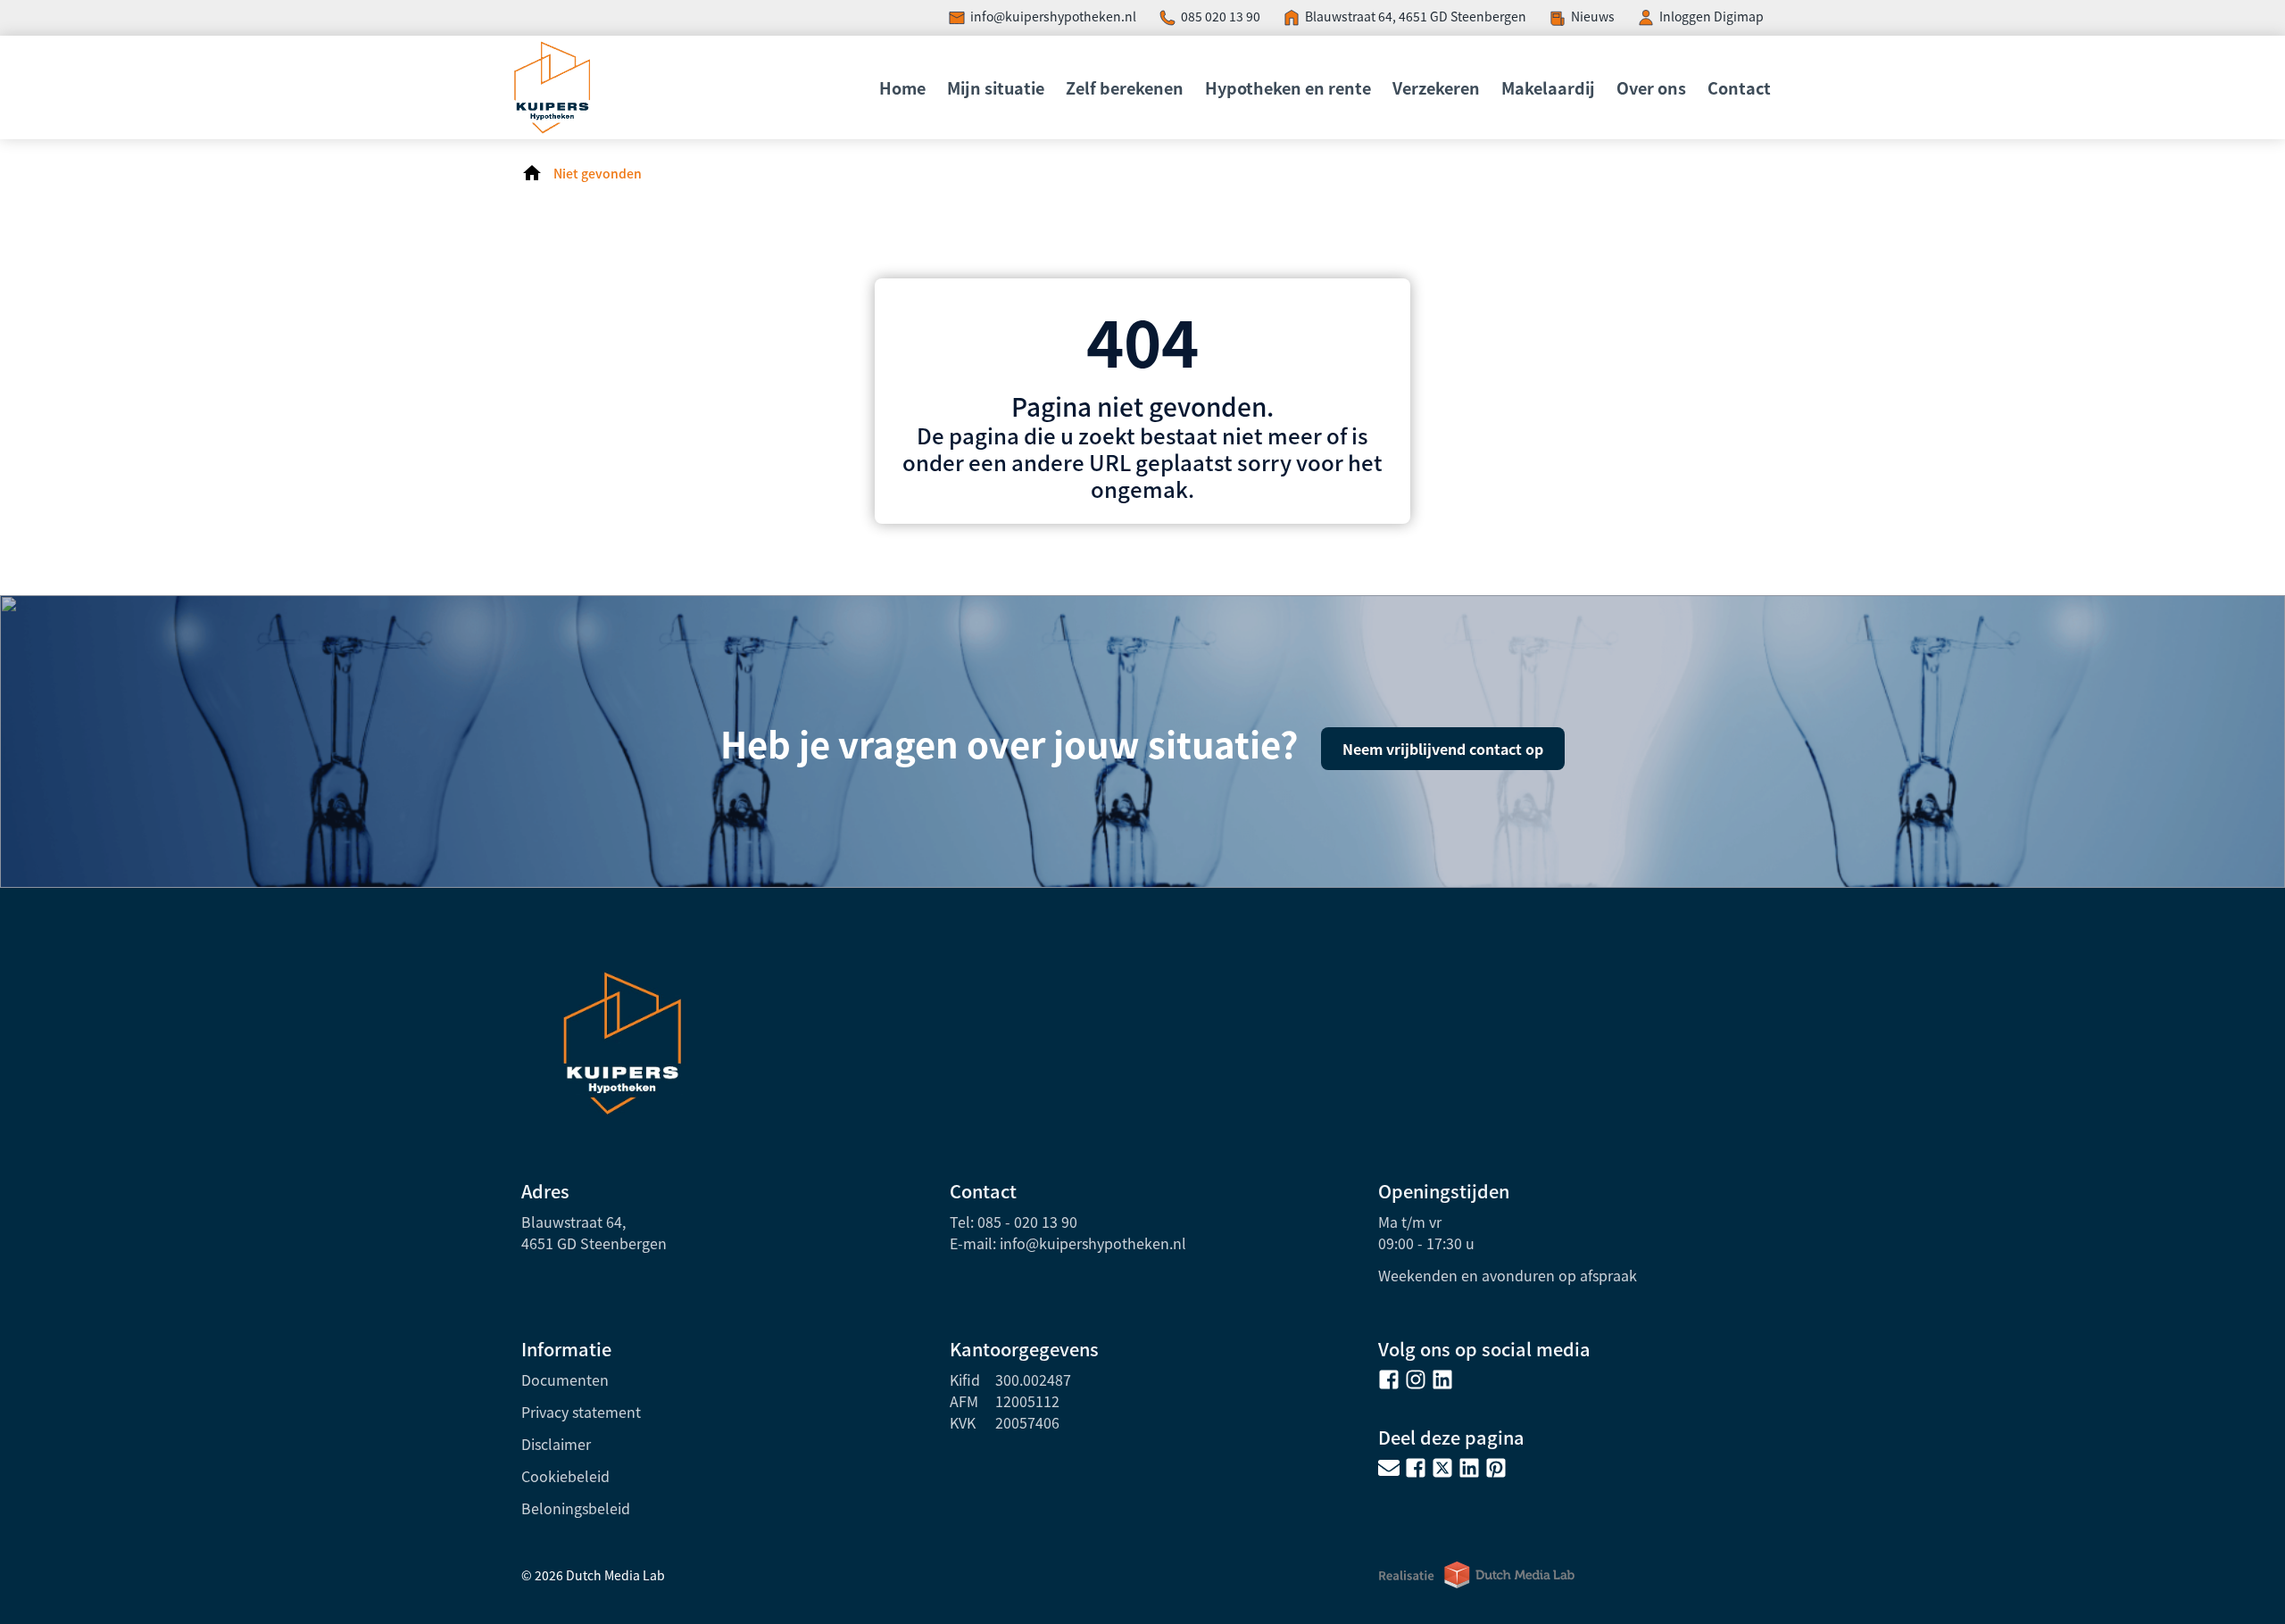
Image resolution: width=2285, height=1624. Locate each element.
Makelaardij (1548, 87)
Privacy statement (581, 1412)
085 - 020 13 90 (1027, 1222)
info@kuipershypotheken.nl (1053, 16)
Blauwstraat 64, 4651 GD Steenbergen (1416, 16)
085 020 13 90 (1221, 16)
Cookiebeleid (565, 1476)
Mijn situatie (996, 87)
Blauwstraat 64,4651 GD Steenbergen (594, 1232)
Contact (1739, 87)
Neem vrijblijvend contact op (1443, 749)
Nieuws (1593, 16)
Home (902, 87)
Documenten (565, 1380)
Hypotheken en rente (1288, 87)
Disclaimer (556, 1444)
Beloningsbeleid (576, 1508)
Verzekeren (1436, 87)
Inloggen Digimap (1712, 16)
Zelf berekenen (1125, 87)
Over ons (1651, 87)
